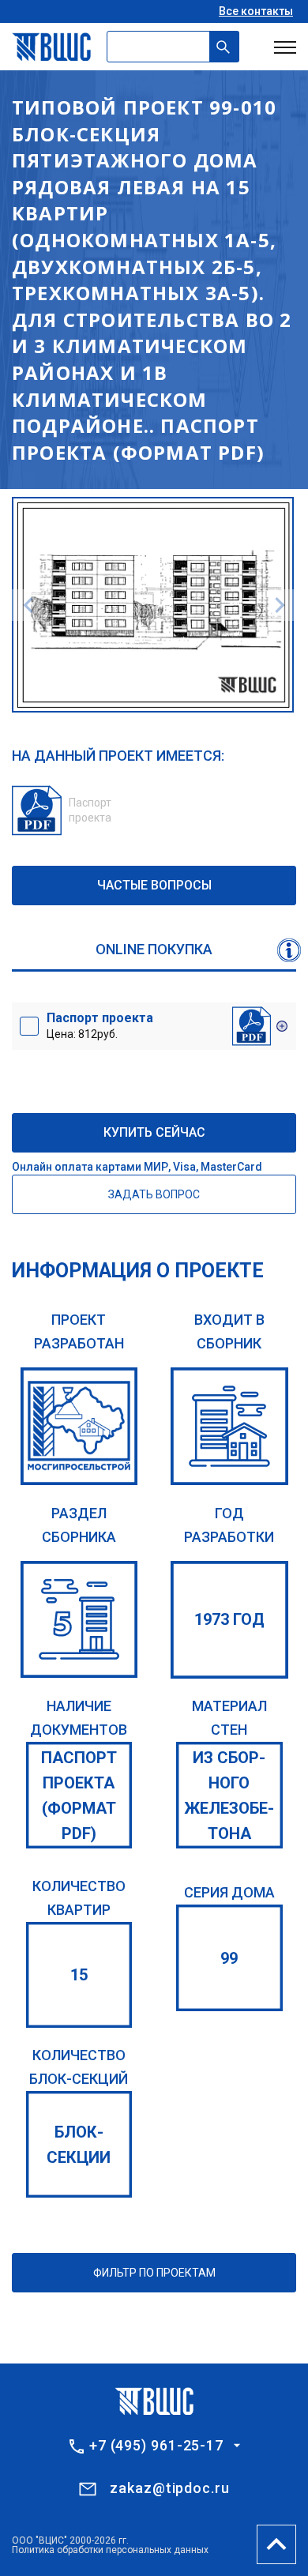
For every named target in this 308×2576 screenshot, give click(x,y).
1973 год (229, 1619)
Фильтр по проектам (154, 2273)
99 (229, 1958)
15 (79, 1975)
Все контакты (256, 11)
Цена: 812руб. (100, 1025)
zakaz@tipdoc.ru (170, 2488)
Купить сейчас (154, 1132)
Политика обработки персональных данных (110, 2550)
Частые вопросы (154, 885)
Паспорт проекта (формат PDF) (79, 1796)
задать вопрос (154, 1194)
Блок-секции (79, 2145)
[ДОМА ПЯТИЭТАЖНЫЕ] (79, 1620)
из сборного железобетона (229, 1796)
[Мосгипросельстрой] (79, 1426)
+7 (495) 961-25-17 (156, 2446)
